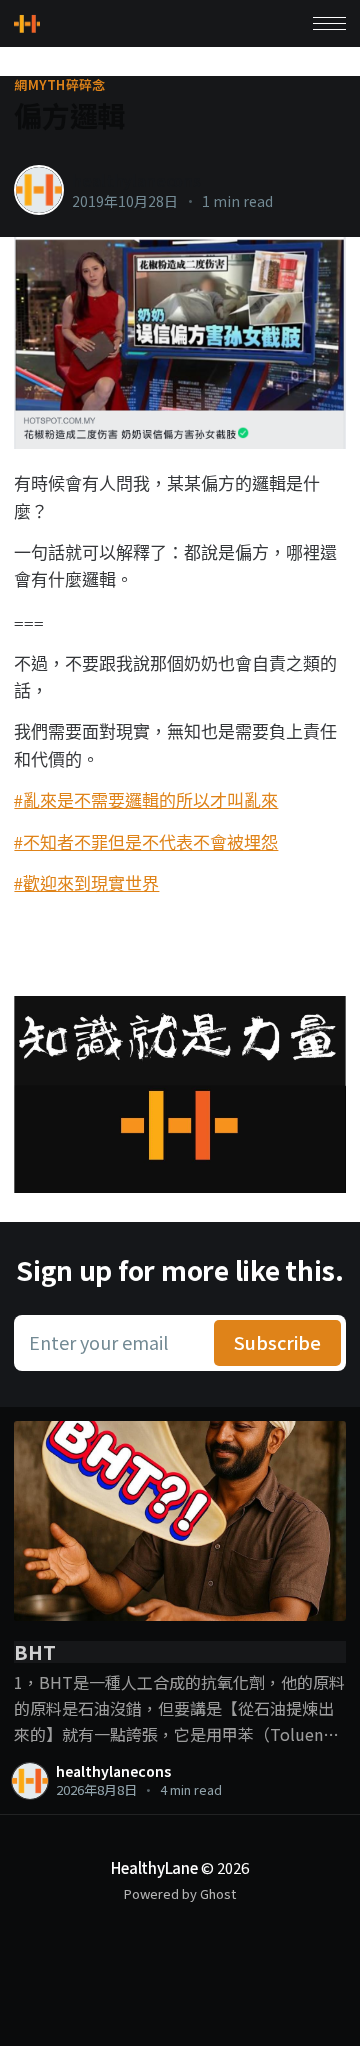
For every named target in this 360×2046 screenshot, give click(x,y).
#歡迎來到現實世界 (86, 883)
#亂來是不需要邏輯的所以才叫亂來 (146, 800)
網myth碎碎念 (59, 85)
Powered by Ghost (180, 1893)
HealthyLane (154, 1867)
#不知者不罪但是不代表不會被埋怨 (146, 842)
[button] (329, 23)
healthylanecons (136, 180)
